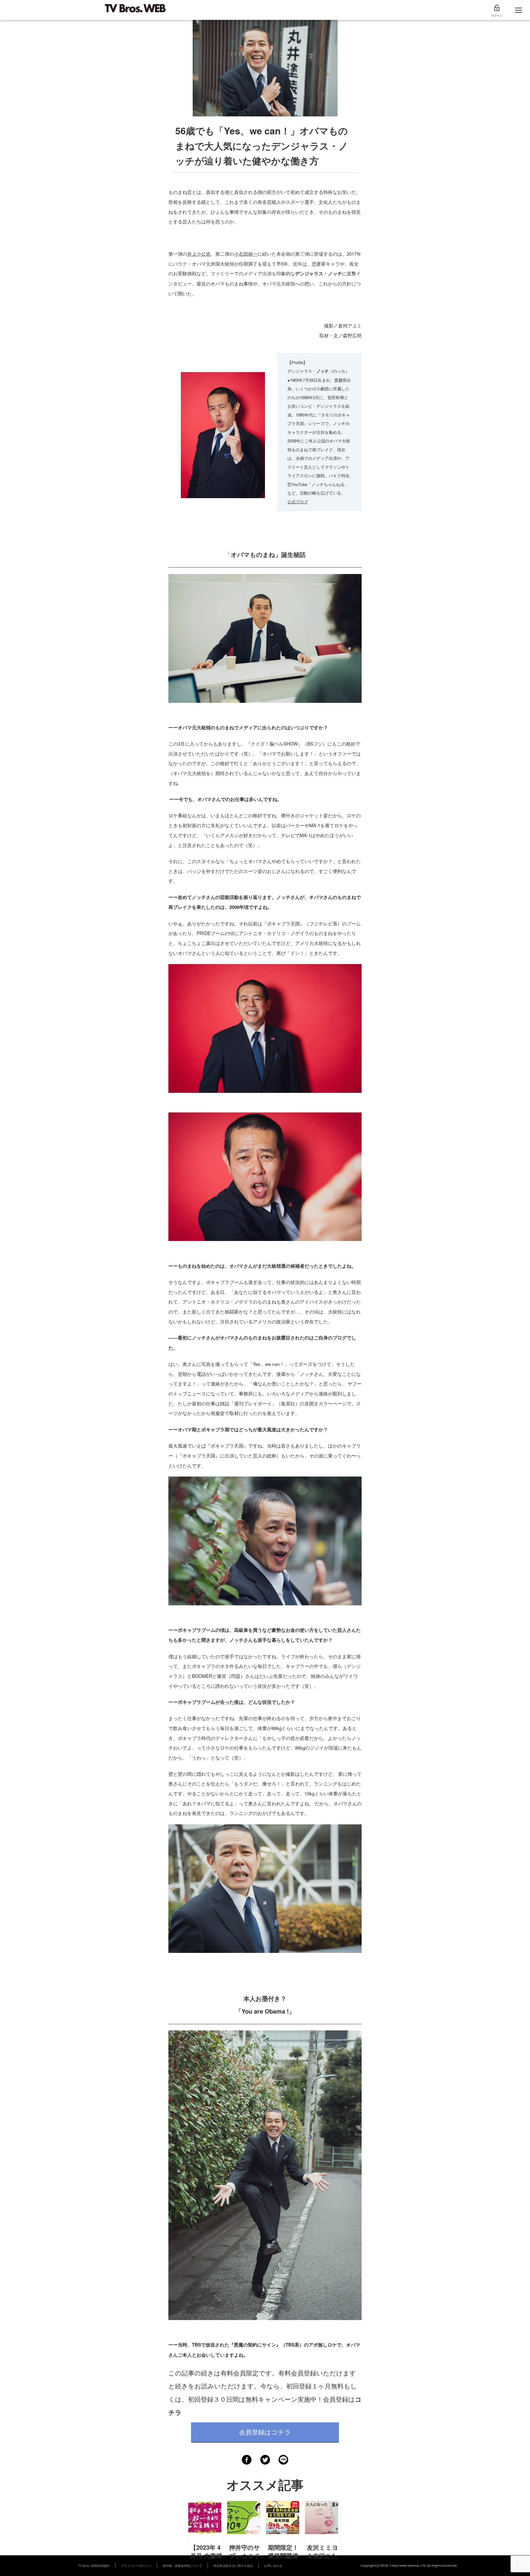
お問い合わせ (273, 2566)
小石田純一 (246, 254)
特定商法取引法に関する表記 (233, 2566)
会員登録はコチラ (265, 2432)
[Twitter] (265, 2460)
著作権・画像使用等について (182, 2566)
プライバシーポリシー (136, 2566)
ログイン (497, 15)
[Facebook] (247, 2460)
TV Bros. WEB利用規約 (94, 2566)
